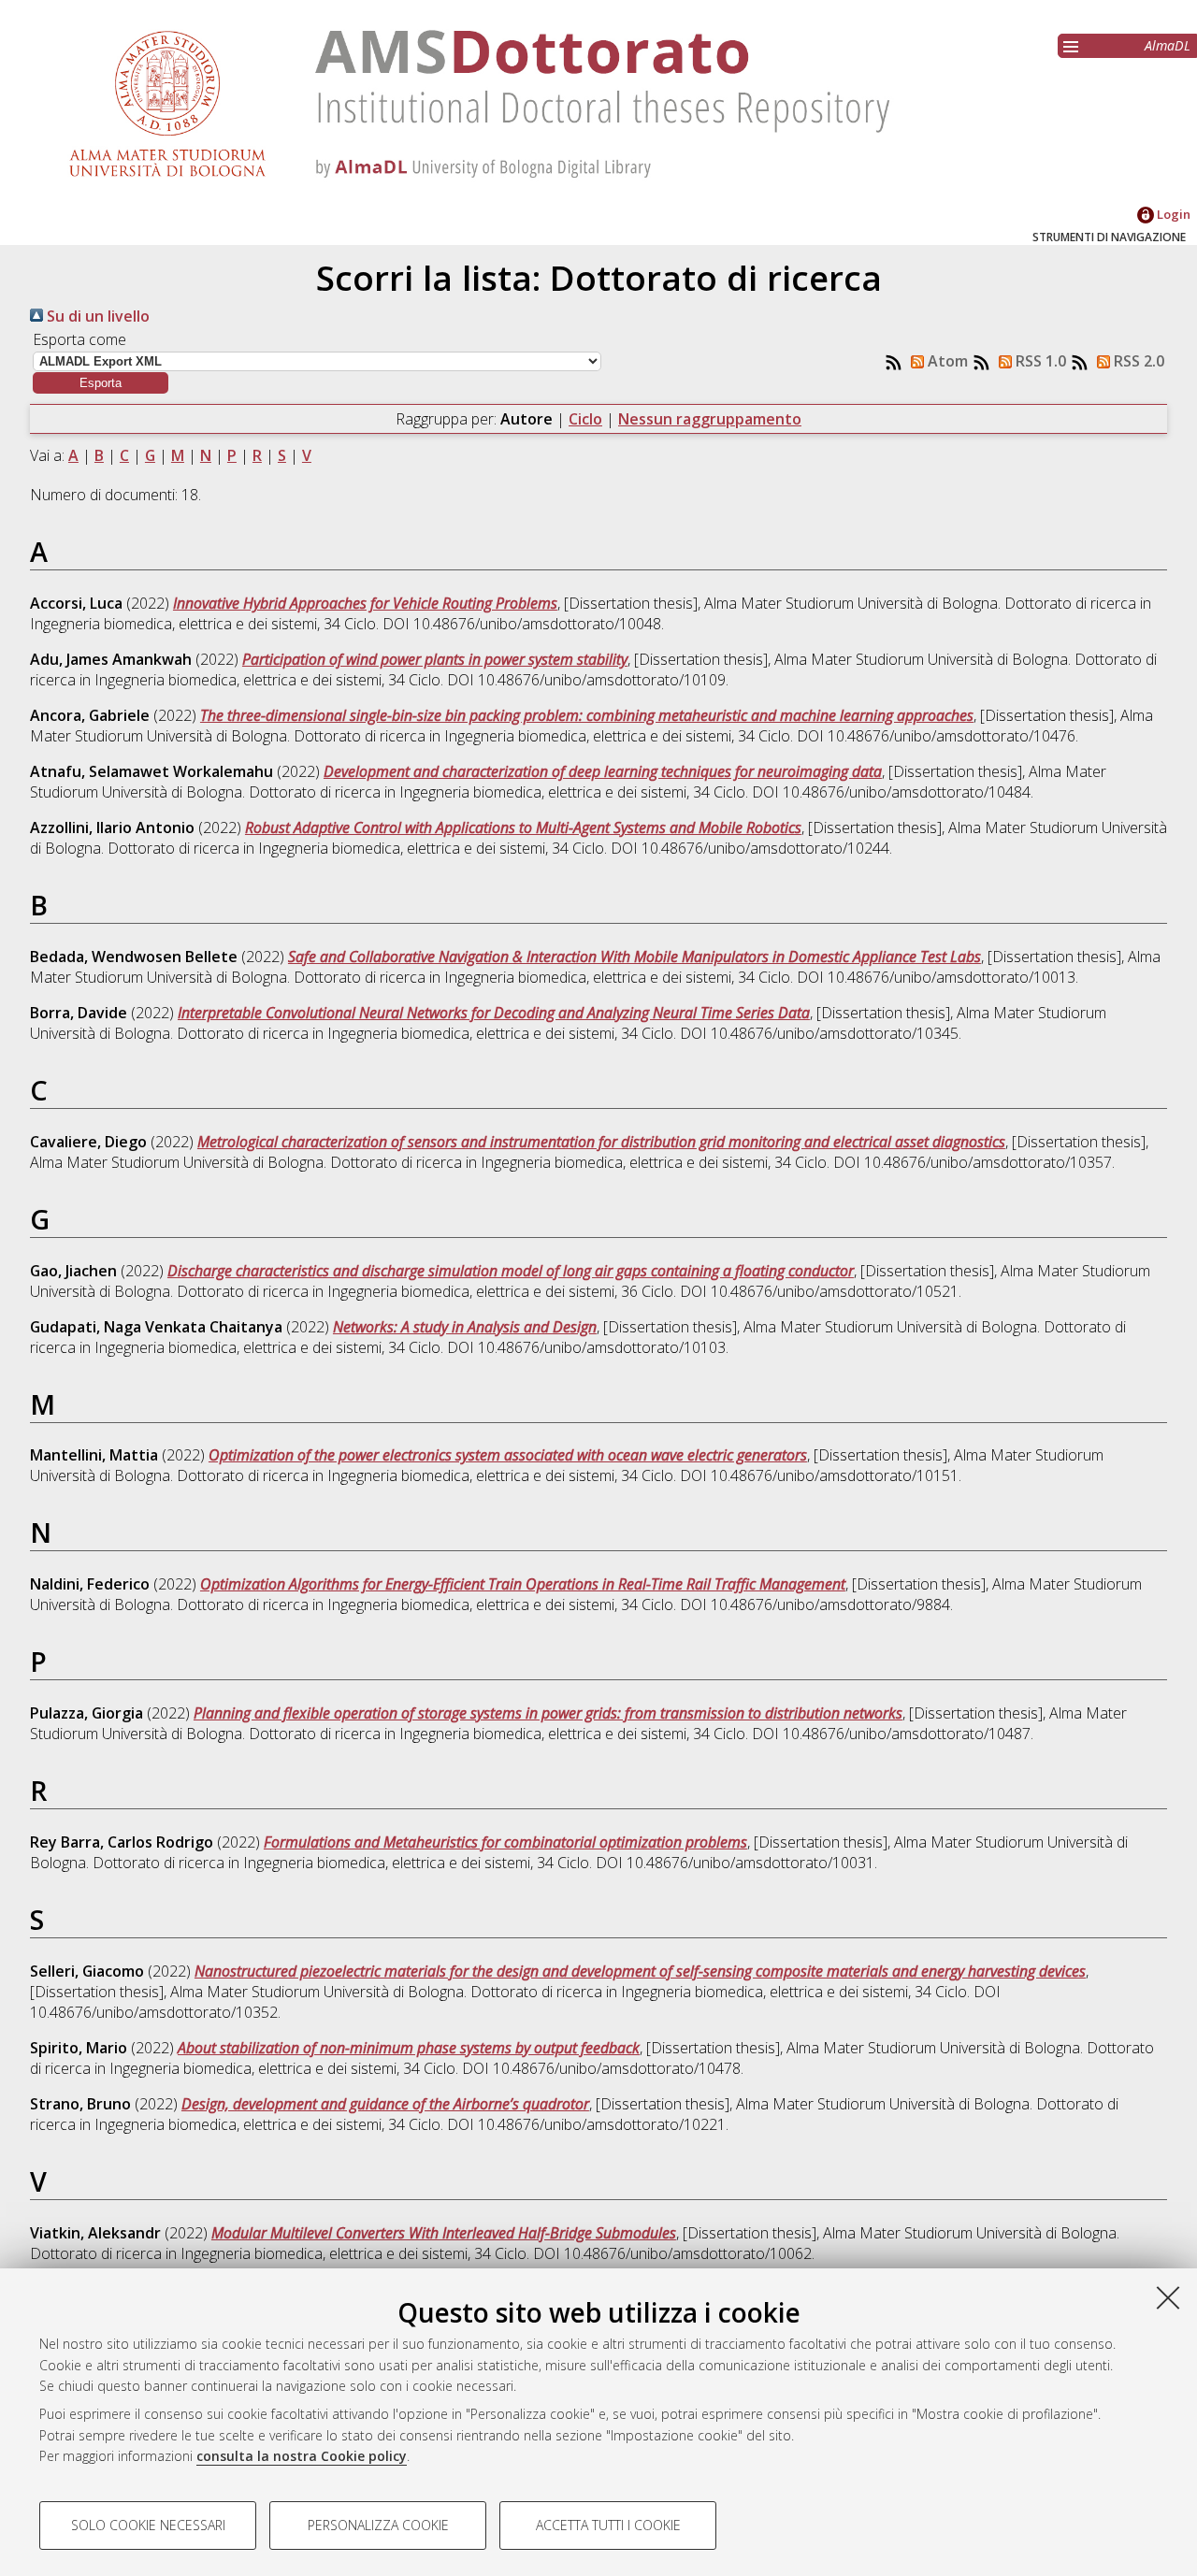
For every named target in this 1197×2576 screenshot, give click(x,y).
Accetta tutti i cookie (608, 2525)
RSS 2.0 (1137, 361)
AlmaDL (1168, 45)
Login (1172, 214)
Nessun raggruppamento (710, 419)
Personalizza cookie (378, 2525)
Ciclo (585, 419)
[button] (101, 383)
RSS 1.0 (1039, 361)
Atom (946, 361)
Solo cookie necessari (148, 2525)
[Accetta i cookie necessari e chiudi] (1168, 2297)
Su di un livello (96, 316)
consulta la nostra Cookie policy (302, 2456)
